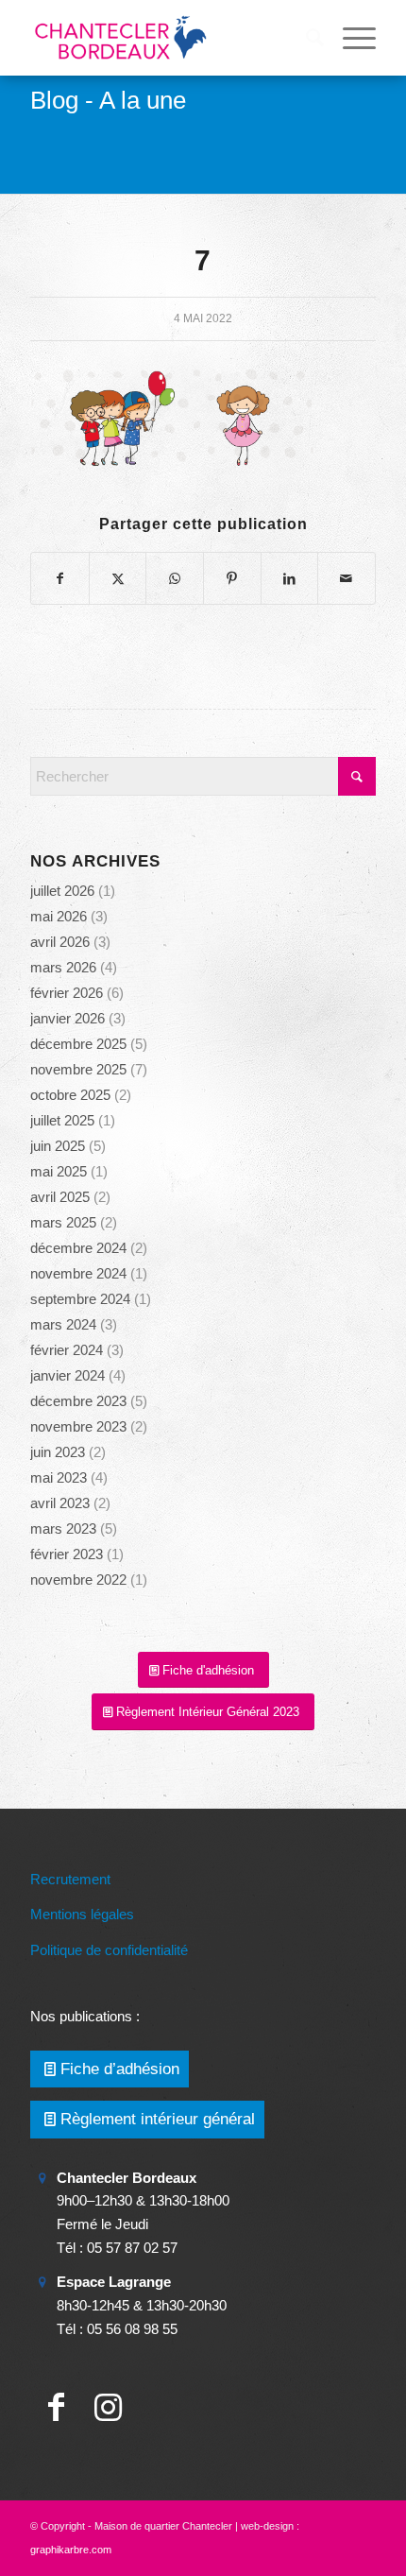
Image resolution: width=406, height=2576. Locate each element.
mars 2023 (63, 1528)
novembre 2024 (78, 1273)
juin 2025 (58, 1146)
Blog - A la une (108, 100)
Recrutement (70, 1879)
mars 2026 (63, 967)
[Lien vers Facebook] (56, 2407)
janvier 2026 (68, 1018)
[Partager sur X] (118, 579)
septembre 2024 (80, 1299)
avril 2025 (60, 1197)
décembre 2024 (78, 1248)
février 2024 (67, 1350)
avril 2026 (60, 942)
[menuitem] (305, 38)
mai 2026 (59, 916)
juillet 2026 (62, 891)
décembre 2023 (78, 1401)
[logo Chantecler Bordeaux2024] (168, 38)
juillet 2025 (62, 1120)
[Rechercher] (305, 38)
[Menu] (350, 38)
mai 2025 (59, 1171)
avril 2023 (60, 1503)
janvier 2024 (68, 1375)
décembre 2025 (78, 1044)
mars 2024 (63, 1324)
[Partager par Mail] (347, 579)
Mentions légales (82, 1914)
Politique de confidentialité (109, 1950)
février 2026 (67, 993)
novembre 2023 (78, 1426)
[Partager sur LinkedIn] (290, 579)
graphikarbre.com (71, 2550)
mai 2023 (59, 1477)
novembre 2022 (78, 1580)
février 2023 (67, 1554)
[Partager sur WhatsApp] (175, 579)
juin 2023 (58, 1452)
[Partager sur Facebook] (60, 579)
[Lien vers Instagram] (108, 2407)
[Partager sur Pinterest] (232, 579)
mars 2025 (63, 1222)
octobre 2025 (70, 1095)
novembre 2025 (78, 1069)
